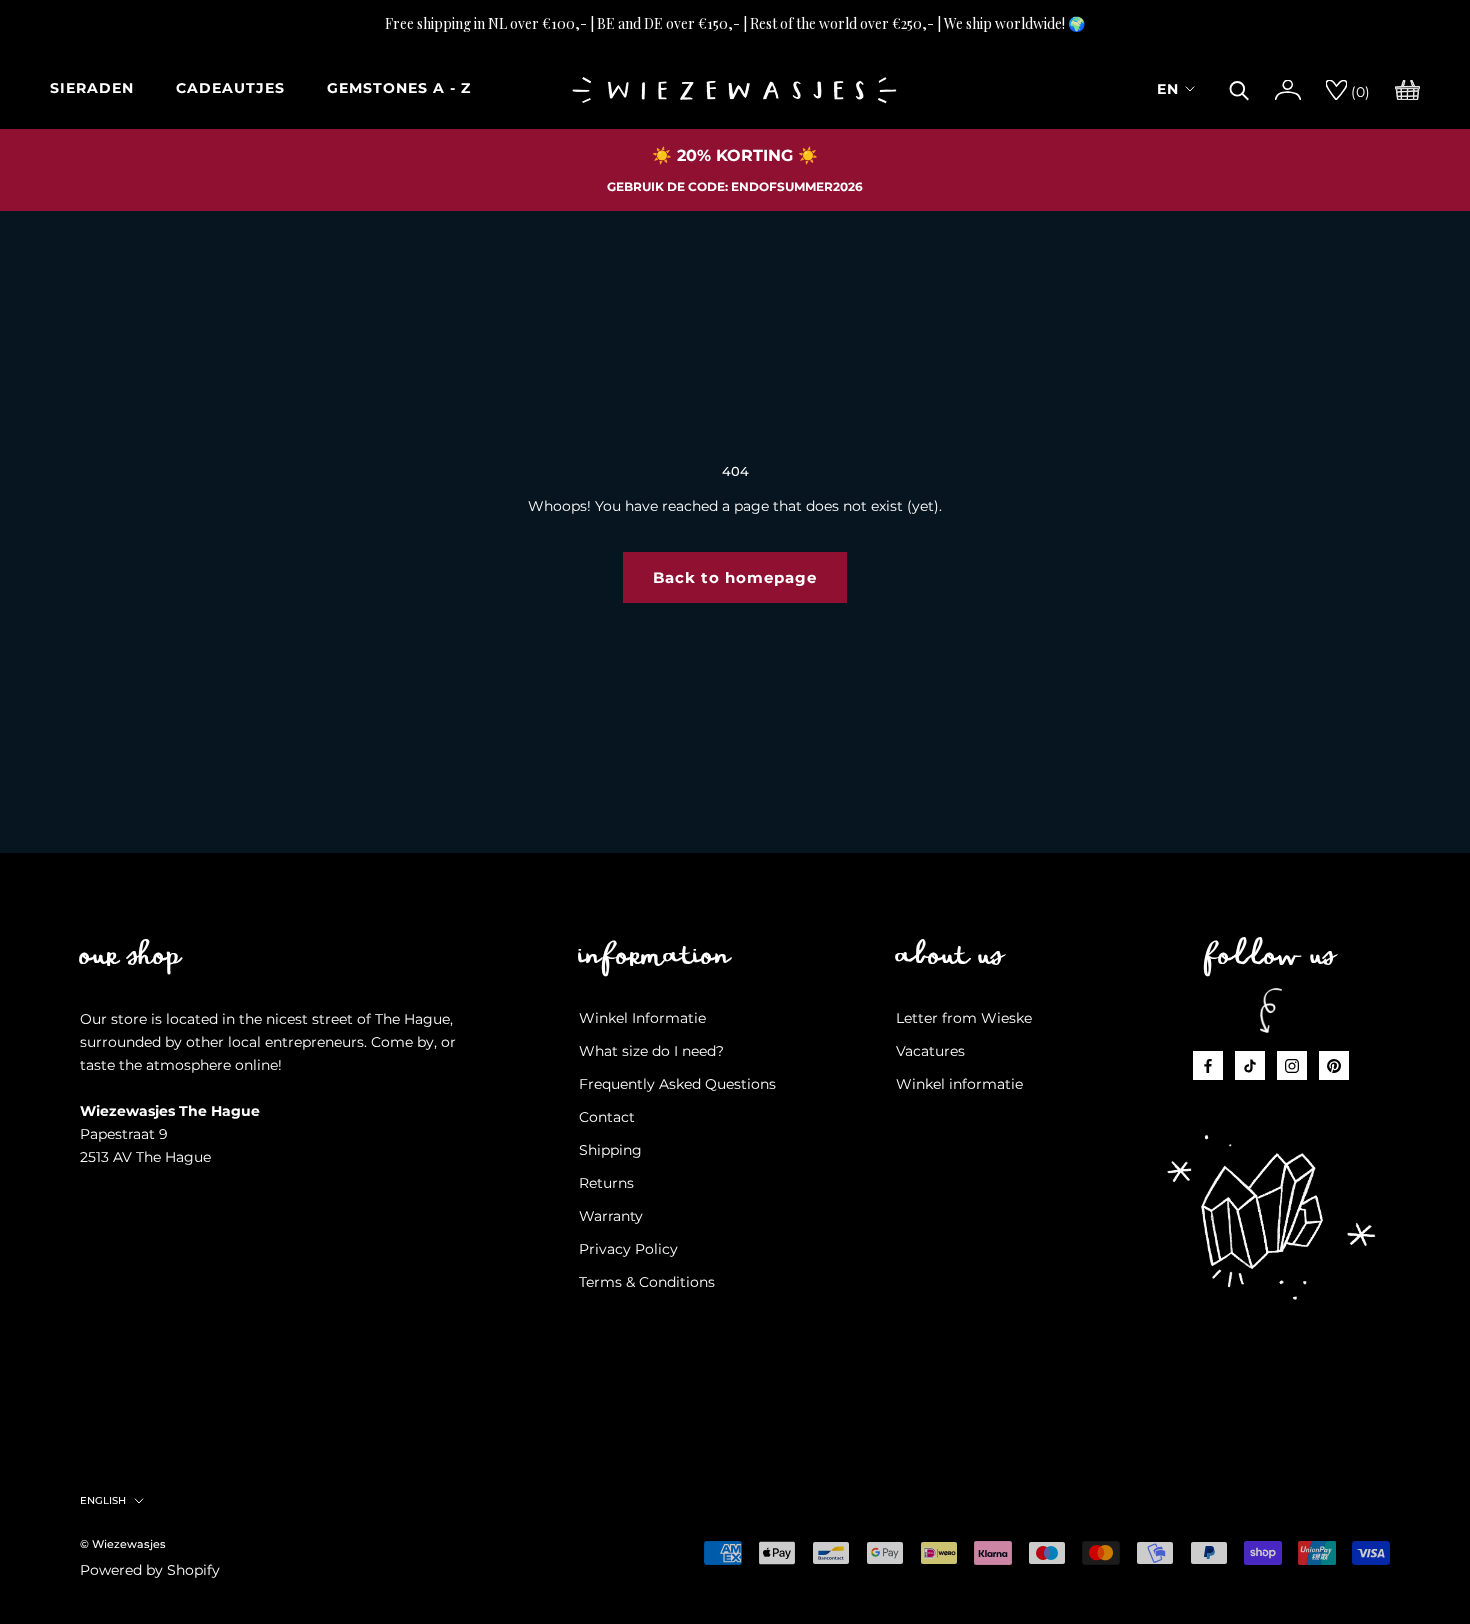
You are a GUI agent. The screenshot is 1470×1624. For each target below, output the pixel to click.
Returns (606, 1183)
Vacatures (930, 1051)
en (1168, 89)
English (103, 1500)
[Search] (1239, 88)
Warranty (611, 1216)
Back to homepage (735, 577)
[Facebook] (1208, 1065)
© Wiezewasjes (123, 1544)
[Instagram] (1292, 1065)
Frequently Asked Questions (677, 1084)
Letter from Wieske (964, 1018)
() (1358, 92)
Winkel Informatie (642, 1018)
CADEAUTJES (230, 88)
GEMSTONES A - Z (399, 88)
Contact (607, 1117)
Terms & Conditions (647, 1282)
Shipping (610, 1150)
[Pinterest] (1334, 1065)
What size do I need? (651, 1051)
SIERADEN (92, 88)
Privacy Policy (628, 1249)
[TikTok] (1250, 1065)
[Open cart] (1407, 88)
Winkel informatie (959, 1084)
